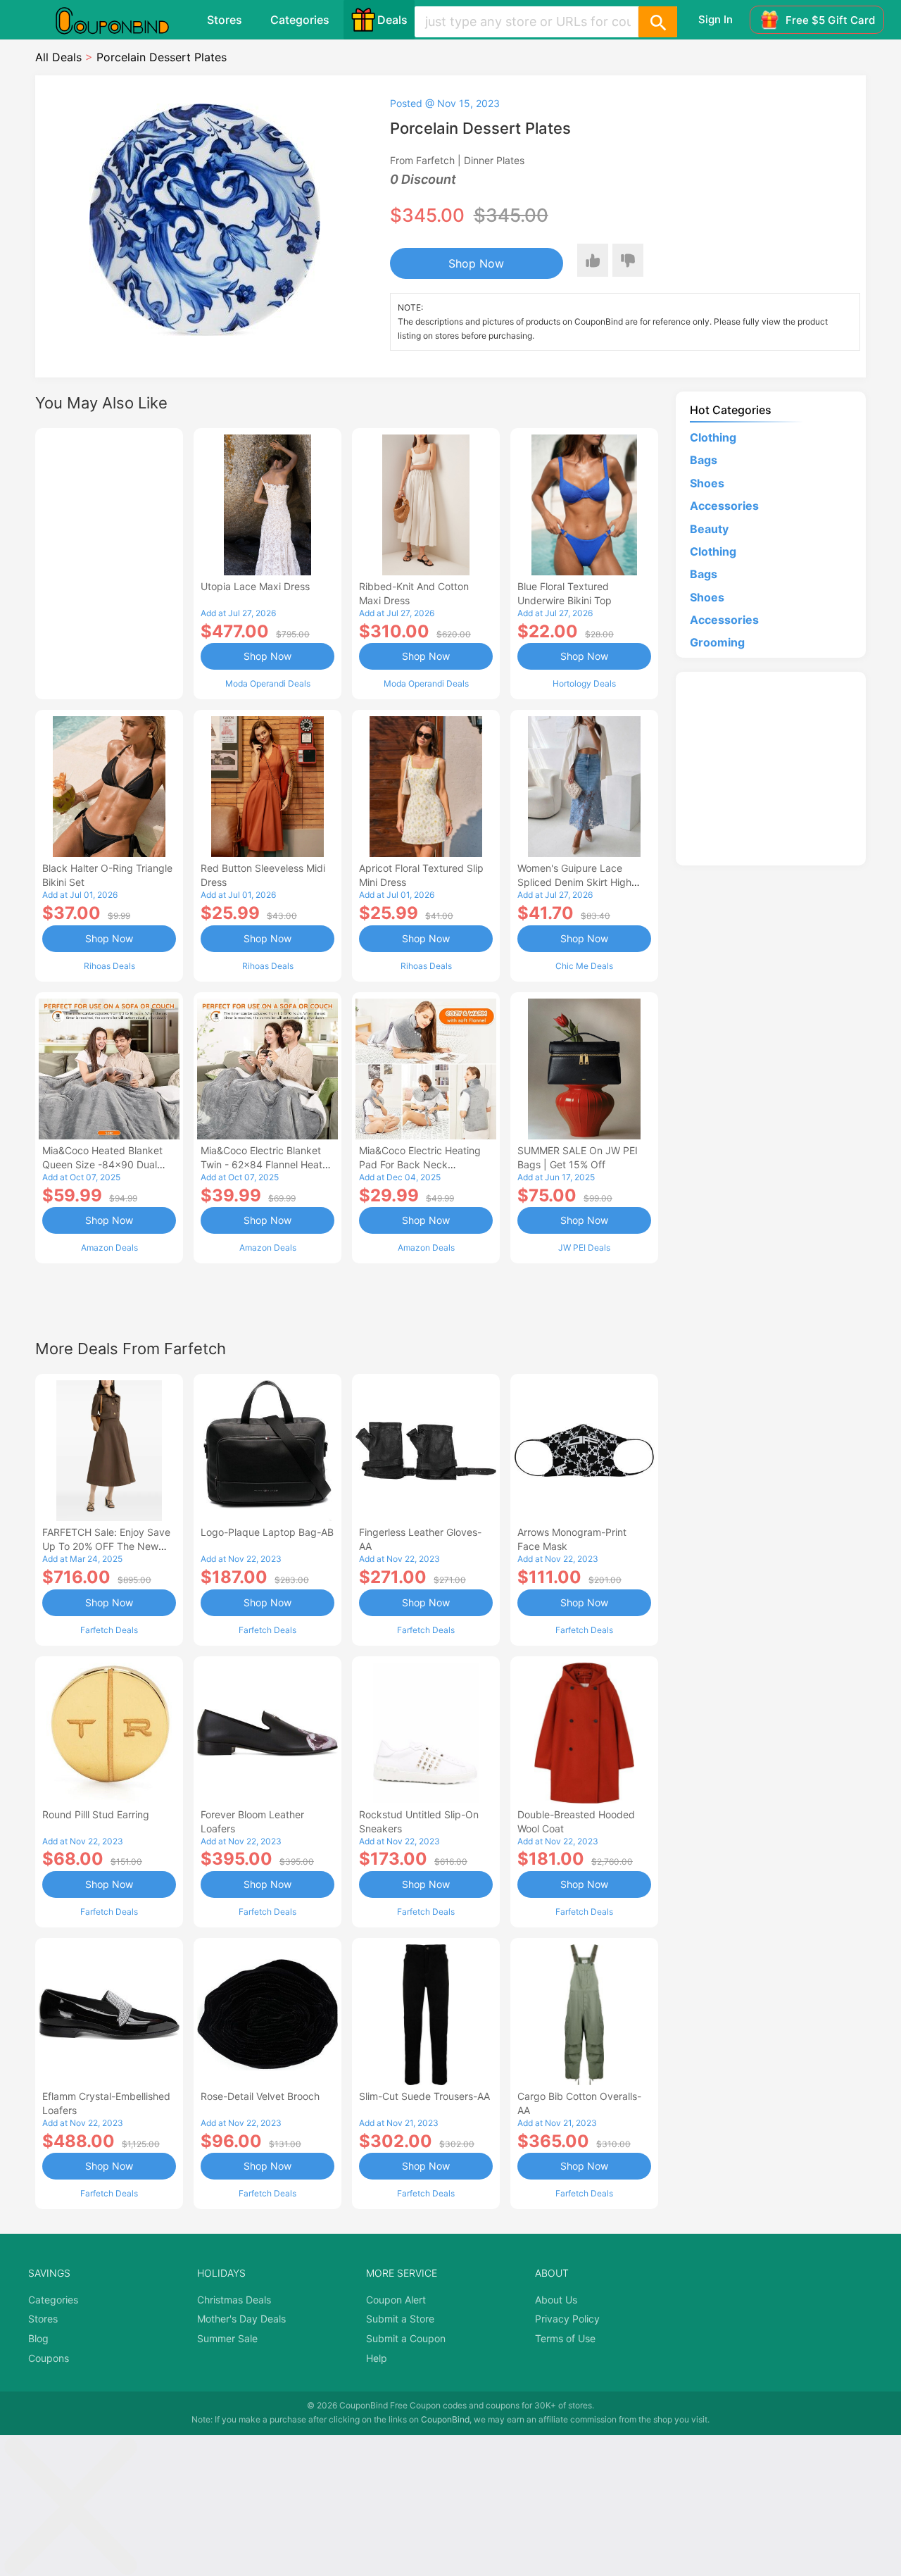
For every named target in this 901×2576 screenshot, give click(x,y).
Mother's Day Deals (241, 2319)
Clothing (713, 437)
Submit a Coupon (406, 2338)
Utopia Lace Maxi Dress (255, 586)
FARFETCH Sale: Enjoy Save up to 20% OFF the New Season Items (106, 1546)
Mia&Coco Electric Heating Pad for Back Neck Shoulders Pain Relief (420, 1164)
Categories (300, 20)
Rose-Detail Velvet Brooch (260, 2096)
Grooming (717, 642)
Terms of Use (565, 2338)
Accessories (724, 506)
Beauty (709, 529)
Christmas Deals (234, 2300)
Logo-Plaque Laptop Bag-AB (267, 1532)
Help (377, 2358)
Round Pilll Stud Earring (96, 1814)
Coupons (49, 2358)
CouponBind (445, 2419)
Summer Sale (227, 2338)
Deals (392, 20)
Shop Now (476, 263)
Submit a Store (400, 2319)
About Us (556, 2300)
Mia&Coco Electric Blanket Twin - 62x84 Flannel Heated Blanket (267, 1164)
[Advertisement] (109, 562)
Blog (38, 2338)
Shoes (707, 483)
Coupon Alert (396, 2300)
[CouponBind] (122, 20)
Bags (704, 460)
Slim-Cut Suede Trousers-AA (424, 2096)
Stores (225, 20)
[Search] (657, 22)
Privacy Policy (567, 2319)
